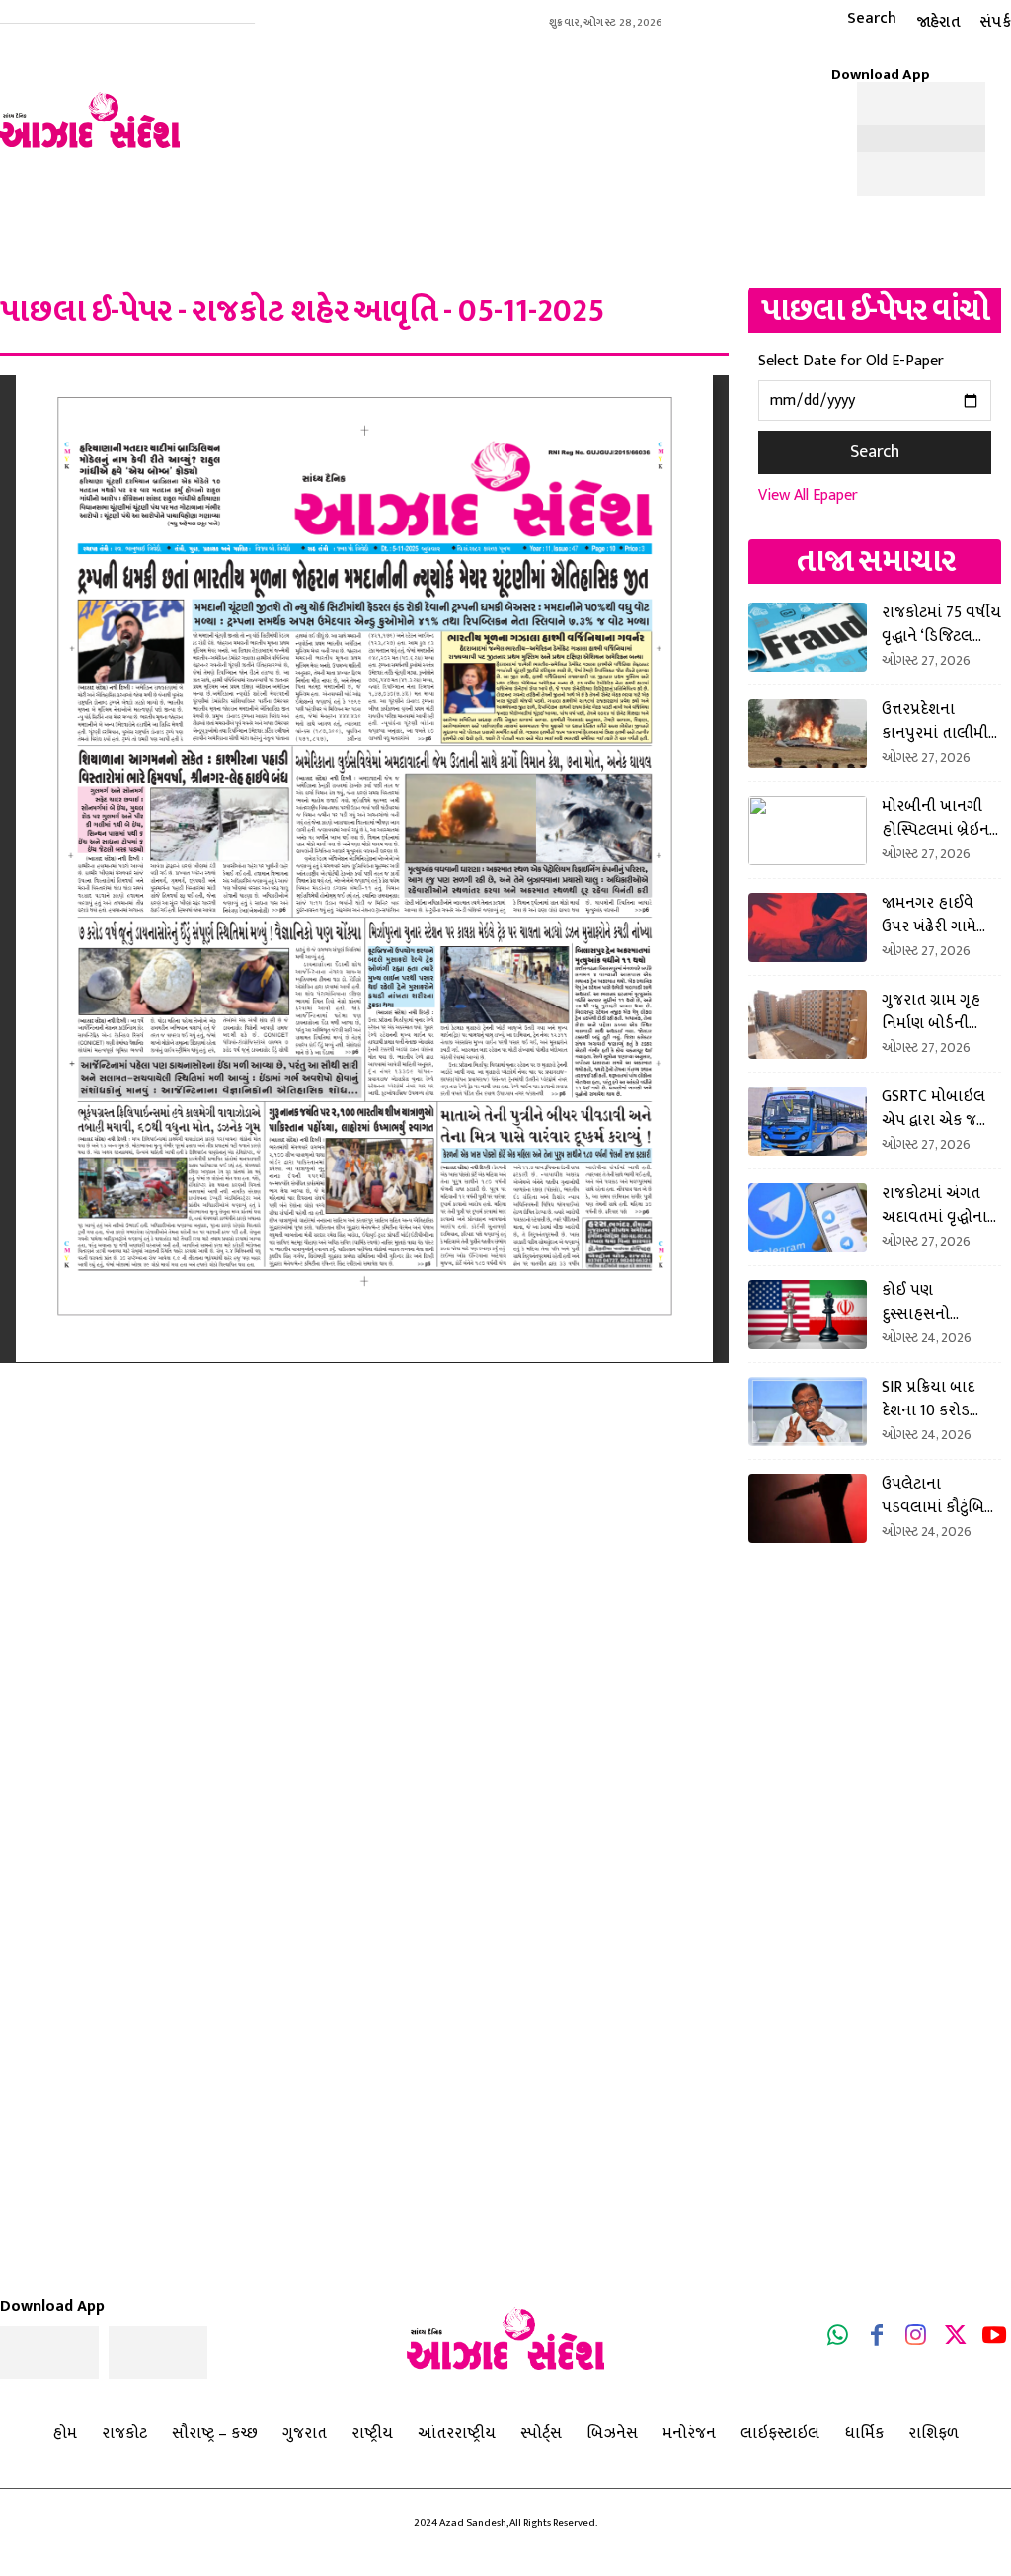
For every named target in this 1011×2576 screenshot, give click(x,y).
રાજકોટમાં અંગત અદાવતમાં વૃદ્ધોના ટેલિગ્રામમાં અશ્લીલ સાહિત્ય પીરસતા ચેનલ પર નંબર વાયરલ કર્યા (941, 1205)
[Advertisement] (555, 110)
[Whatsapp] (838, 2339)
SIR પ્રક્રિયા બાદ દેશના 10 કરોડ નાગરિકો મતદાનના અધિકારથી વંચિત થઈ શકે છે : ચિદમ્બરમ (938, 1399)
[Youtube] (994, 2339)
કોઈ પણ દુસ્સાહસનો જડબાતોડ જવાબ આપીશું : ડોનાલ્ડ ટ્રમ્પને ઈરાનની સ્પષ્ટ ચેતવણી (941, 1302)
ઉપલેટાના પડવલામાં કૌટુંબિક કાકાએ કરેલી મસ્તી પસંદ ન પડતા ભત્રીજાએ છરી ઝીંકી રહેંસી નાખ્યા (941, 1495)
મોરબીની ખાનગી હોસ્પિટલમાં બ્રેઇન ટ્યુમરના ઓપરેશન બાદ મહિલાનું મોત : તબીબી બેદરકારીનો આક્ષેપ (940, 818)
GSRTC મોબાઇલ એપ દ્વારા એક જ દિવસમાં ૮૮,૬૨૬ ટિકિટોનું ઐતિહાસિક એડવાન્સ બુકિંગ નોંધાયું (933, 1108)
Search (875, 452)
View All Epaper (808, 495)
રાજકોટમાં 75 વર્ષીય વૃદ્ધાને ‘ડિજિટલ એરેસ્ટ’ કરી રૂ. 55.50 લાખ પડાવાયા (941, 624)
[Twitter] (956, 2339)
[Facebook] (878, 2339)
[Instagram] (916, 2339)
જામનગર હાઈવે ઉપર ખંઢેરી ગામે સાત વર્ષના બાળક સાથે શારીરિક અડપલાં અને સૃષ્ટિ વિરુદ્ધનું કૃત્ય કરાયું (937, 915)
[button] (854, 18)
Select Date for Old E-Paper (851, 361)
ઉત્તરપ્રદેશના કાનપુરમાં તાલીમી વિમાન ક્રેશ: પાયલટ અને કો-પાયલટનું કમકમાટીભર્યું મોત (939, 721)
